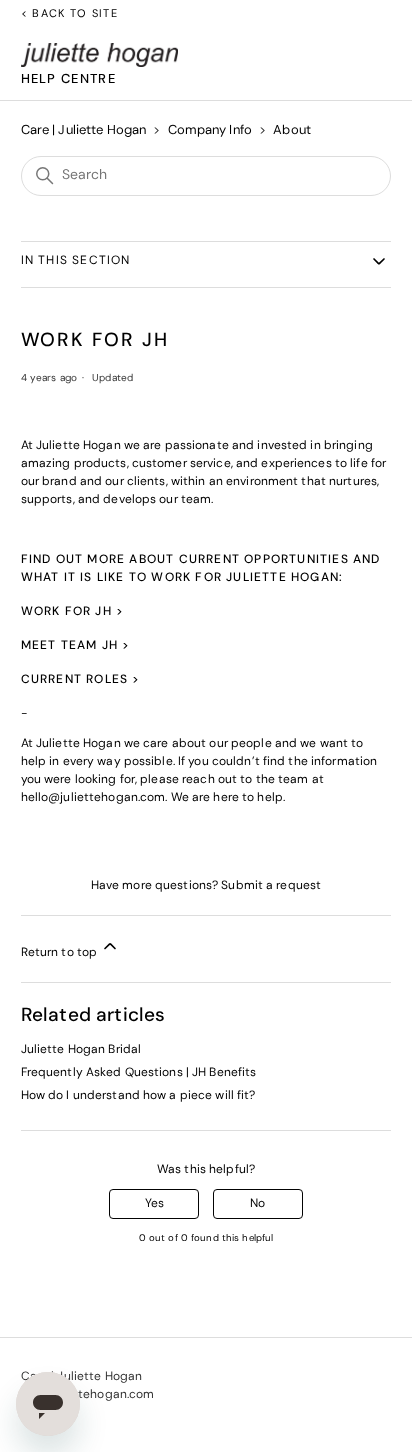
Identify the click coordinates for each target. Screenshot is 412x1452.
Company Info (212, 130)
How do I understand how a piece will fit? (138, 1096)
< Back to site (69, 14)
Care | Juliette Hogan (84, 130)
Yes (154, 1204)
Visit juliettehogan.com (88, 1395)
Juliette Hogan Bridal (81, 1050)
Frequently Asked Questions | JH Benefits (139, 1073)
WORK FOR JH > (73, 612)
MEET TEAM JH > (76, 646)
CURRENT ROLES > (81, 680)
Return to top (61, 953)
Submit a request (271, 886)
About (292, 130)
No (257, 1204)
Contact (45, 1413)
